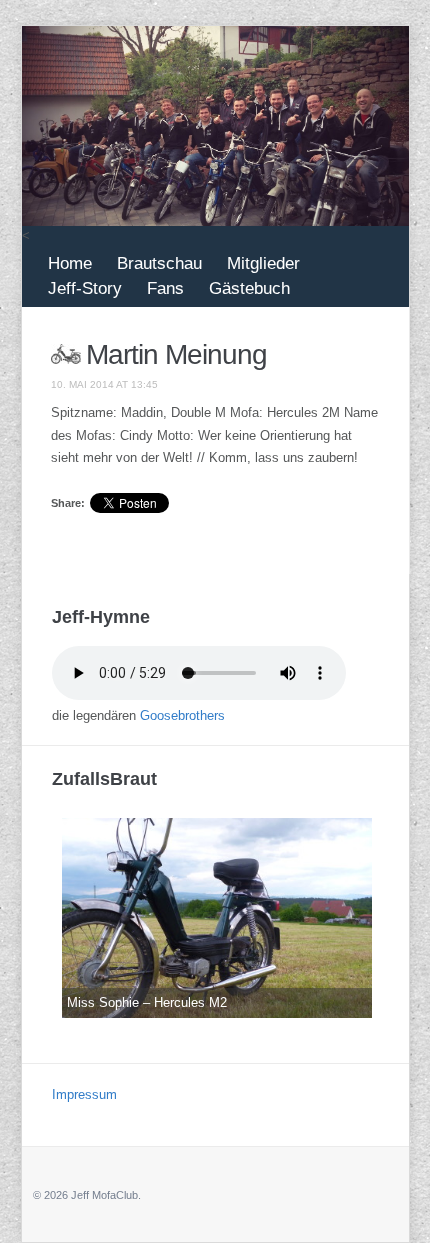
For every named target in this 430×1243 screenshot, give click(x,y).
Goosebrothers (182, 715)
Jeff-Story (85, 288)
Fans (165, 288)
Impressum (84, 1094)
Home (70, 263)
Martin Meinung (176, 354)
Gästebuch (249, 288)
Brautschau (159, 263)
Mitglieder (263, 263)
